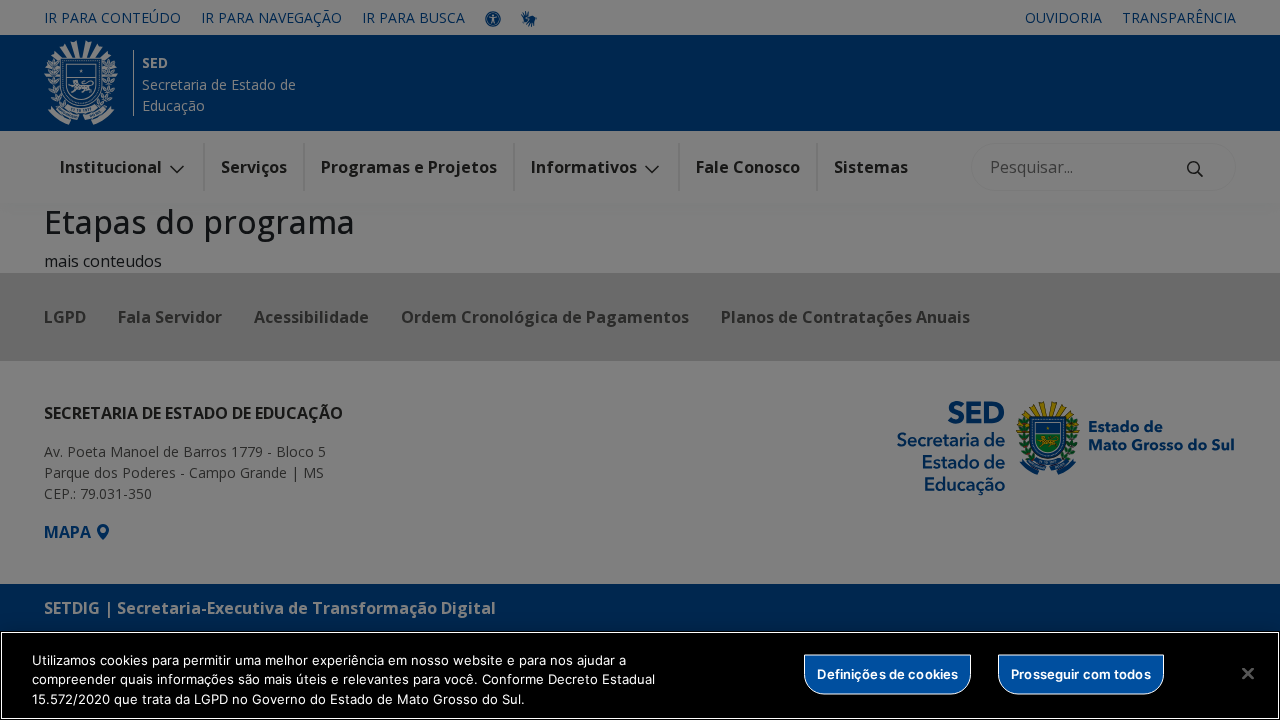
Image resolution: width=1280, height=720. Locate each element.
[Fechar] (1248, 673)
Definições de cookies (887, 673)
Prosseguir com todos (1081, 673)
